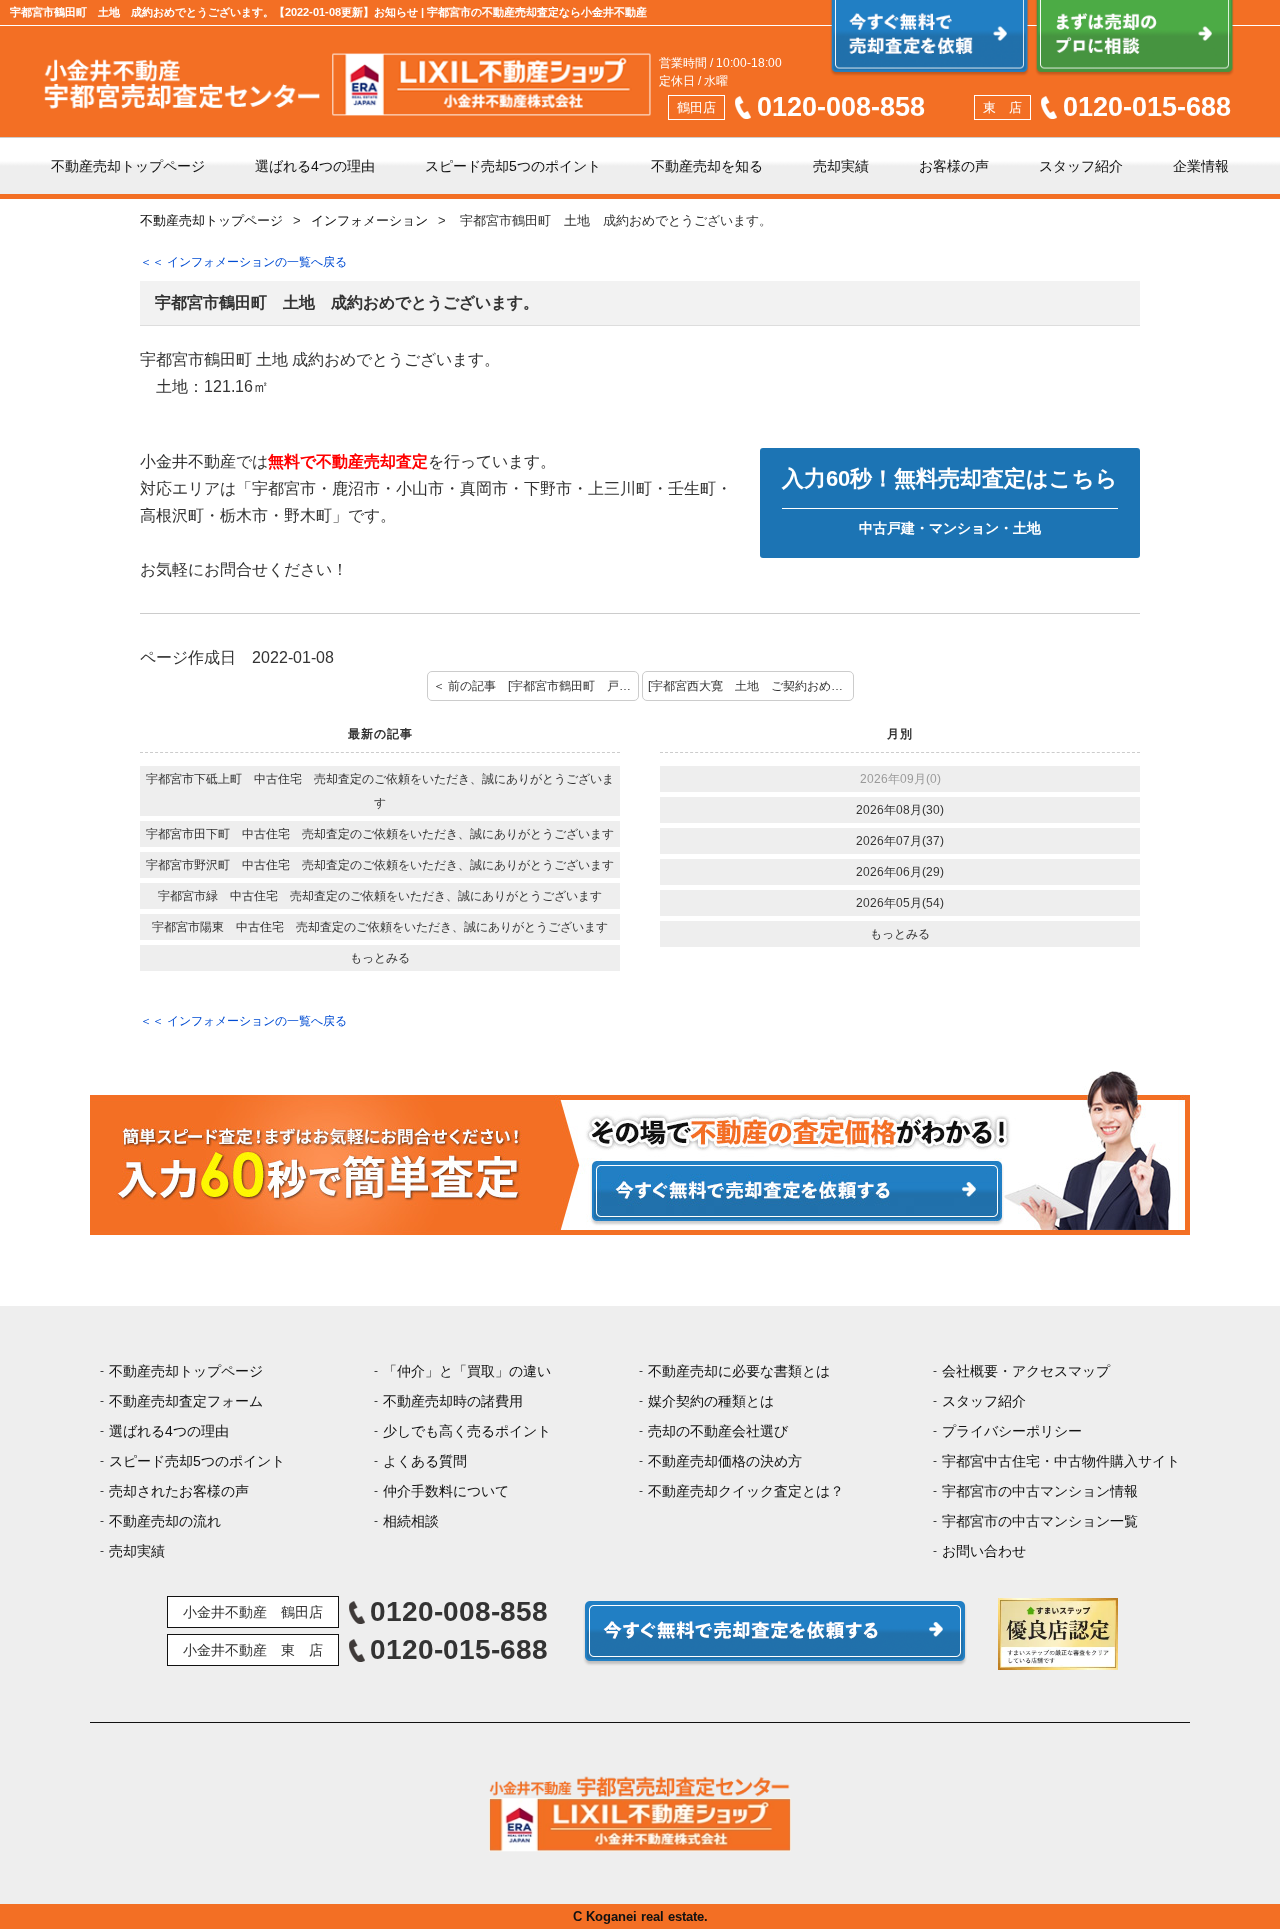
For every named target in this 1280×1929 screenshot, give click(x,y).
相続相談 (411, 1521)
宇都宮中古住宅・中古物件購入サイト (1061, 1461)
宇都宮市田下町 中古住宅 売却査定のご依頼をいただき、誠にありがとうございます (380, 834)
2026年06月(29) (900, 872)
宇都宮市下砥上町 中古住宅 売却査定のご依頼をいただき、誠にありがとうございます (380, 791)
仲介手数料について (446, 1491)
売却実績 (841, 166)
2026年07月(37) (900, 841)
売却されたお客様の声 (179, 1491)
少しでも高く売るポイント (467, 1431)
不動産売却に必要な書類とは (739, 1371)
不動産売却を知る (707, 166)
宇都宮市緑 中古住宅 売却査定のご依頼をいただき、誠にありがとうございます (380, 896)
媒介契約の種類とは (711, 1401)
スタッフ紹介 (1081, 166)
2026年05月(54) (900, 903)
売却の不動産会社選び (718, 1431)
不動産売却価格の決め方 (725, 1461)
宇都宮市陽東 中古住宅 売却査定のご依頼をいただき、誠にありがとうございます (380, 927)
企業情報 (1201, 166)
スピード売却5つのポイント (513, 166)
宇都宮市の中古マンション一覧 (1040, 1521)
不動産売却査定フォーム (186, 1401)
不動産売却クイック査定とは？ (746, 1491)
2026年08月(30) (900, 810)
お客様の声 (954, 166)
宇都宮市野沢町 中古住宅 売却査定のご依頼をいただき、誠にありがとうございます (380, 865)
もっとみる (380, 958)
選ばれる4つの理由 (315, 166)
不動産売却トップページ (128, 166)
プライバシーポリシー (1012, 1431)
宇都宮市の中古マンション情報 (1040, 1491)
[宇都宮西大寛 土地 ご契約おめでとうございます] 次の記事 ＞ (751, 686)
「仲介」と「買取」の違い (467, 1371)
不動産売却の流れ (165, 1521)
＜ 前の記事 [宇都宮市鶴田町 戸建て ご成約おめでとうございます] (536, 686)
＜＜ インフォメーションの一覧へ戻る (243, 262)
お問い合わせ (984, 1551)
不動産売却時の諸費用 (453, 1401)
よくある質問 (425, 1461)
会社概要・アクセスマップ (1026, 1371)
